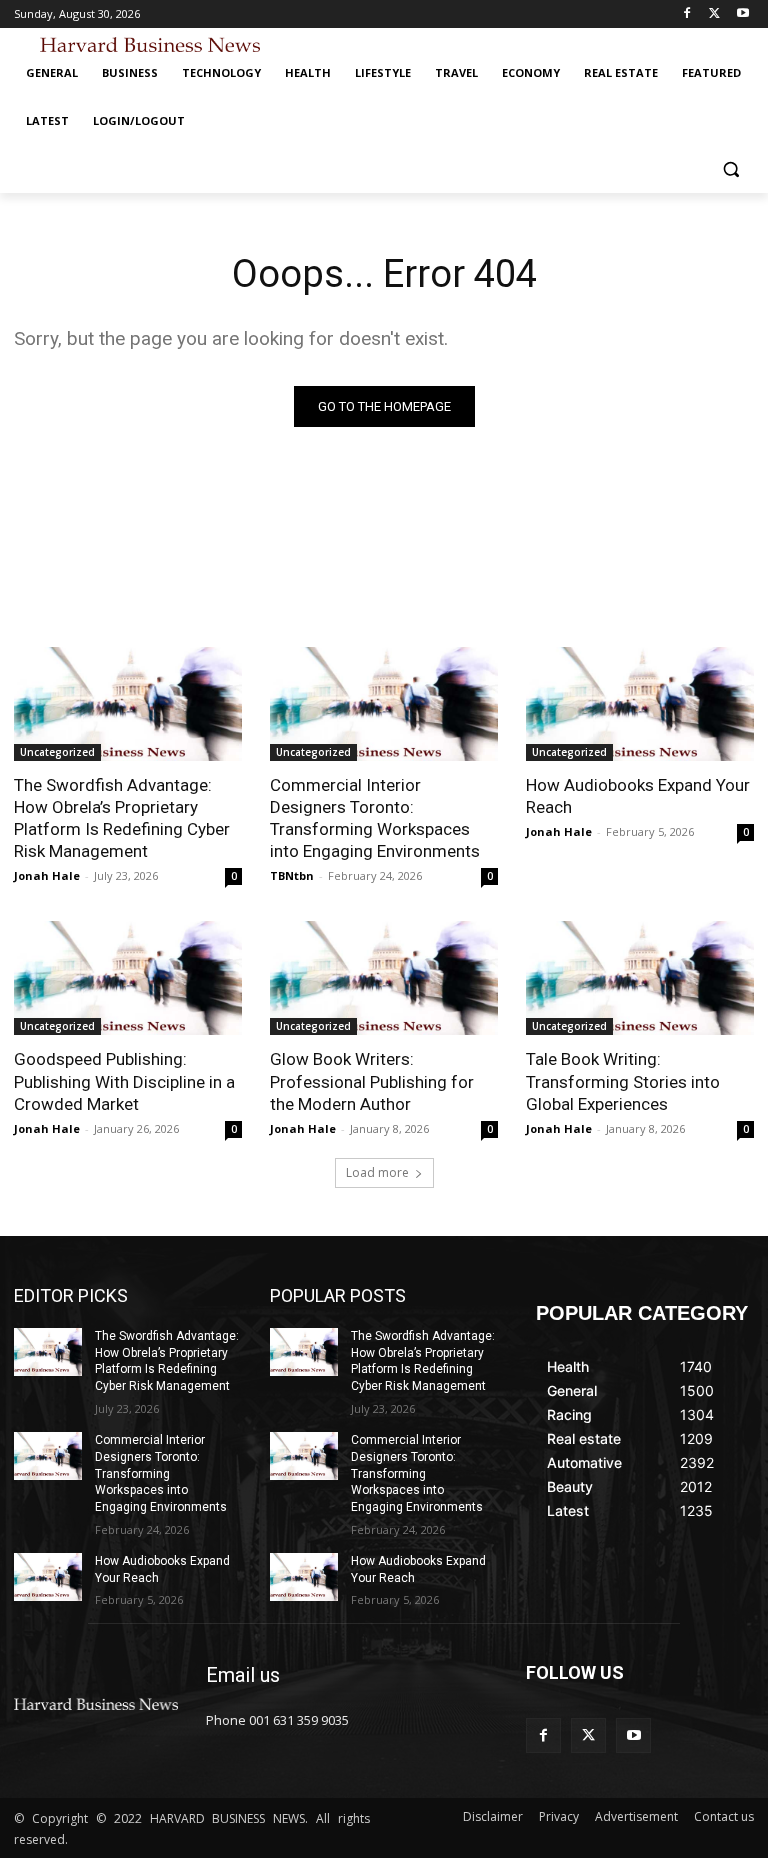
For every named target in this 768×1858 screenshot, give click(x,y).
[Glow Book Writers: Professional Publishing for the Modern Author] (384, 978)
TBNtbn (292, 875)
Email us (243, 1675)
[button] (730, 169)
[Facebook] (687, 14)
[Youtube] (742, 14)
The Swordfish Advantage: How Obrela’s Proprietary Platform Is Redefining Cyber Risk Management (122, 818)
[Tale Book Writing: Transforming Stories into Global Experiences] (640, 978)
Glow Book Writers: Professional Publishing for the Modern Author (372, 1081)
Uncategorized (57, 752)
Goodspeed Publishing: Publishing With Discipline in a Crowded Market (124, 1081)
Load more (377, 1172)
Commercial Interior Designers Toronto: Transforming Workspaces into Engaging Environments (375, 818)
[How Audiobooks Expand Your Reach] (640, 704)
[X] (714, 14)
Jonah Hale (47, 875)
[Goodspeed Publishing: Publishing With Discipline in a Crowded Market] (128, 978)
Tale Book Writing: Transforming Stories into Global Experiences (623, 1081)
